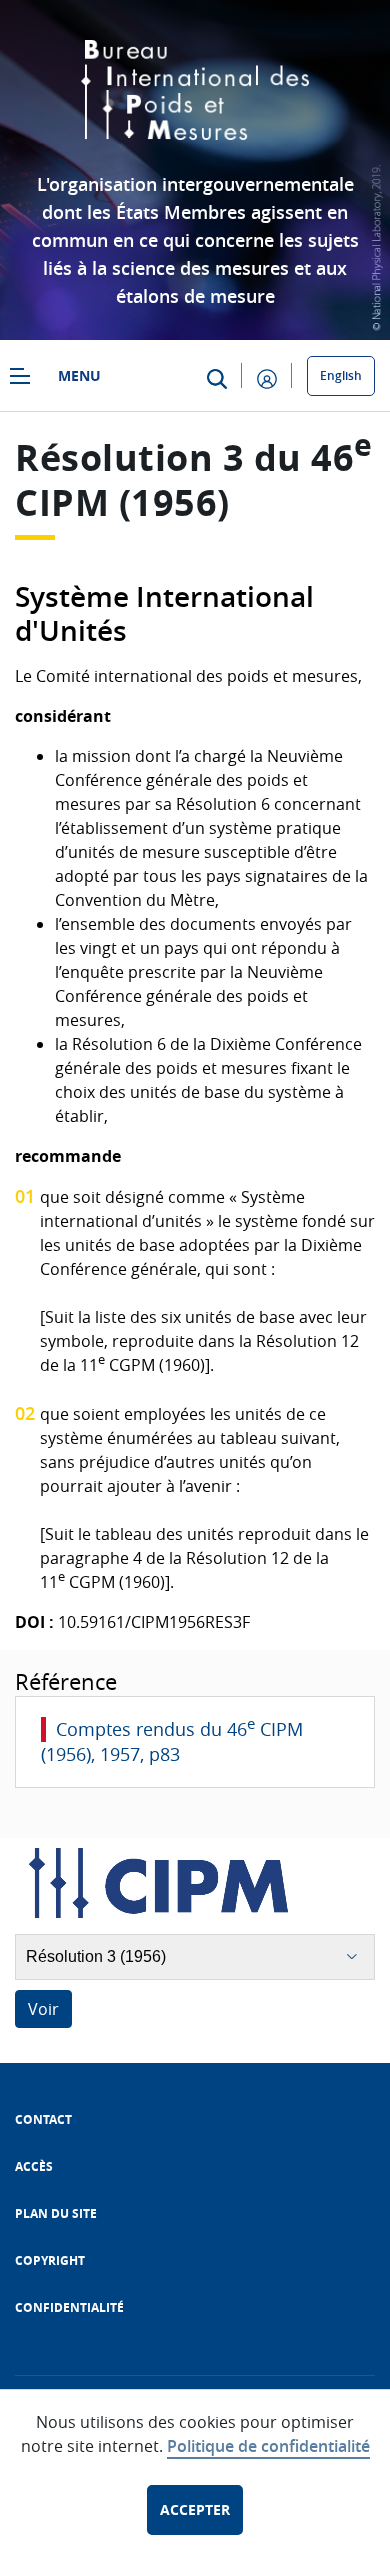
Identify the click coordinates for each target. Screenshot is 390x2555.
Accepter (195, 2509)
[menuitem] (43, 2119)
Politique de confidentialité (268, 2446)
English (341, 375)
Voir (43, 2009)
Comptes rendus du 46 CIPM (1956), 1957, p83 (172, 1741)
